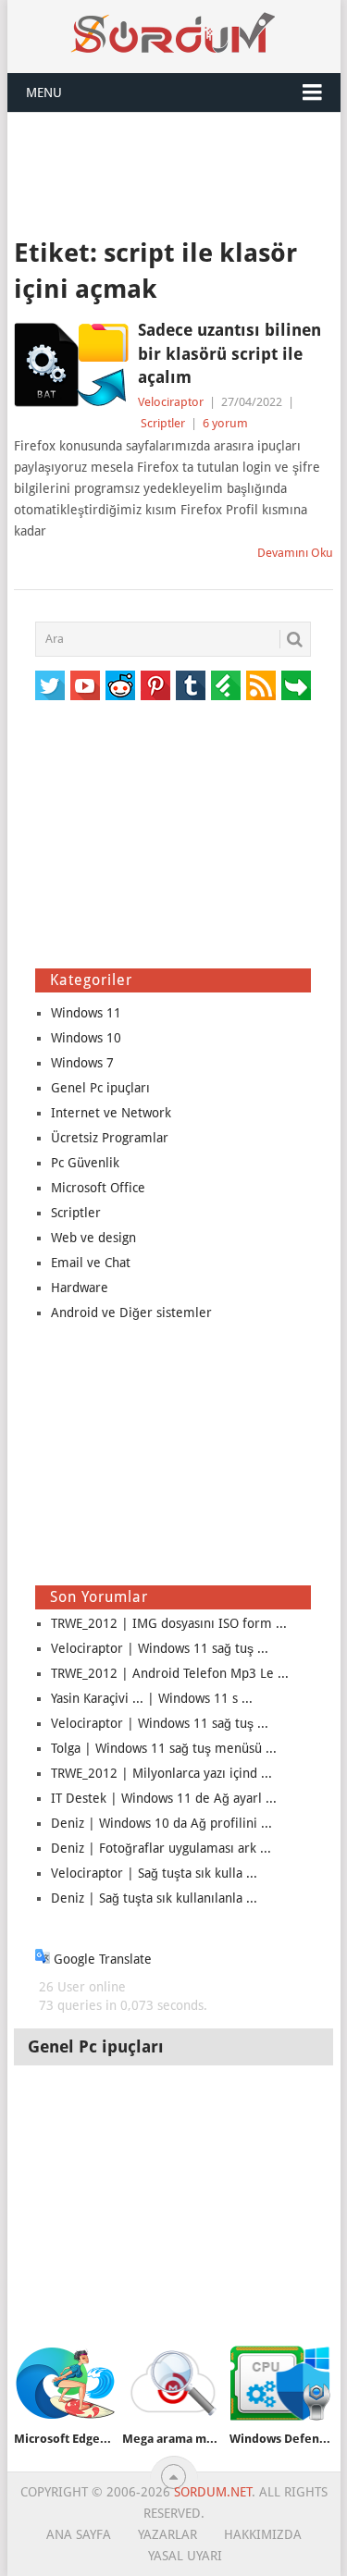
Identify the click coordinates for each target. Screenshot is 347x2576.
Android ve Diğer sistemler (131, 1313)
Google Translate (101, 1959)
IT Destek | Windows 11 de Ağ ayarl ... (164, 1798)
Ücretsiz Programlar (110, 1138)
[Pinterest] (155, 685)
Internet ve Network (111, 1113)
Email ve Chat (91, 1263)
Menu (44, 92)
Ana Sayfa (79, 2534)
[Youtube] (85, 685)
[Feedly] (226, 685)
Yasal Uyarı (185, 2556)
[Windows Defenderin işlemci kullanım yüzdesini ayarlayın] (280, 2383)
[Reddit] (120, 685)
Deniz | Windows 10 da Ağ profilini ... (161, 1823)
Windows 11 (86, 1013)
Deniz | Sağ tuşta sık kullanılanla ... (154, 1898)
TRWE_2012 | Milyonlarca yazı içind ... (161, 1773)
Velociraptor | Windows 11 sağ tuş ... (160, 1648)
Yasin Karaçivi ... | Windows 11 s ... (152, 1698)
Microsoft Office (98, 1188)
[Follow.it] (296, 685)
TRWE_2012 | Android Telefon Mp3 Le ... (170, 1673)
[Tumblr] (191, 685)
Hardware (80, 1288)
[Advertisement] (174, 173)
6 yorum (225, 423)
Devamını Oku (295, 553)
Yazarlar (167, 2534)
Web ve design (93, 1238)
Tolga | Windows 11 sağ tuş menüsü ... (164, 1748)
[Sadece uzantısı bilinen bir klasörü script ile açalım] (71, 364)
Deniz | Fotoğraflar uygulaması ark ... (161, 1848)
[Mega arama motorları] (173, 2383)
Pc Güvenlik (85, 1163)
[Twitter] (50, 685)
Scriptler (163, 423)
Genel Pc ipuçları (100, 1088)
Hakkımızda (263, 2534)
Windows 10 (86, 1038)
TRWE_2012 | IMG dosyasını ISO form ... (169, 1623)
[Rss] (261, 685)
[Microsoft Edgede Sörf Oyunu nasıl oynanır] (64, 2383)
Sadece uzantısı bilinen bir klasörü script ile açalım (229, 353)
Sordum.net (213, 2492)
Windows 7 (82, 1063)
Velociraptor (171, 402)
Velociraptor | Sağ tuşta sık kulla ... (154, 1873)
